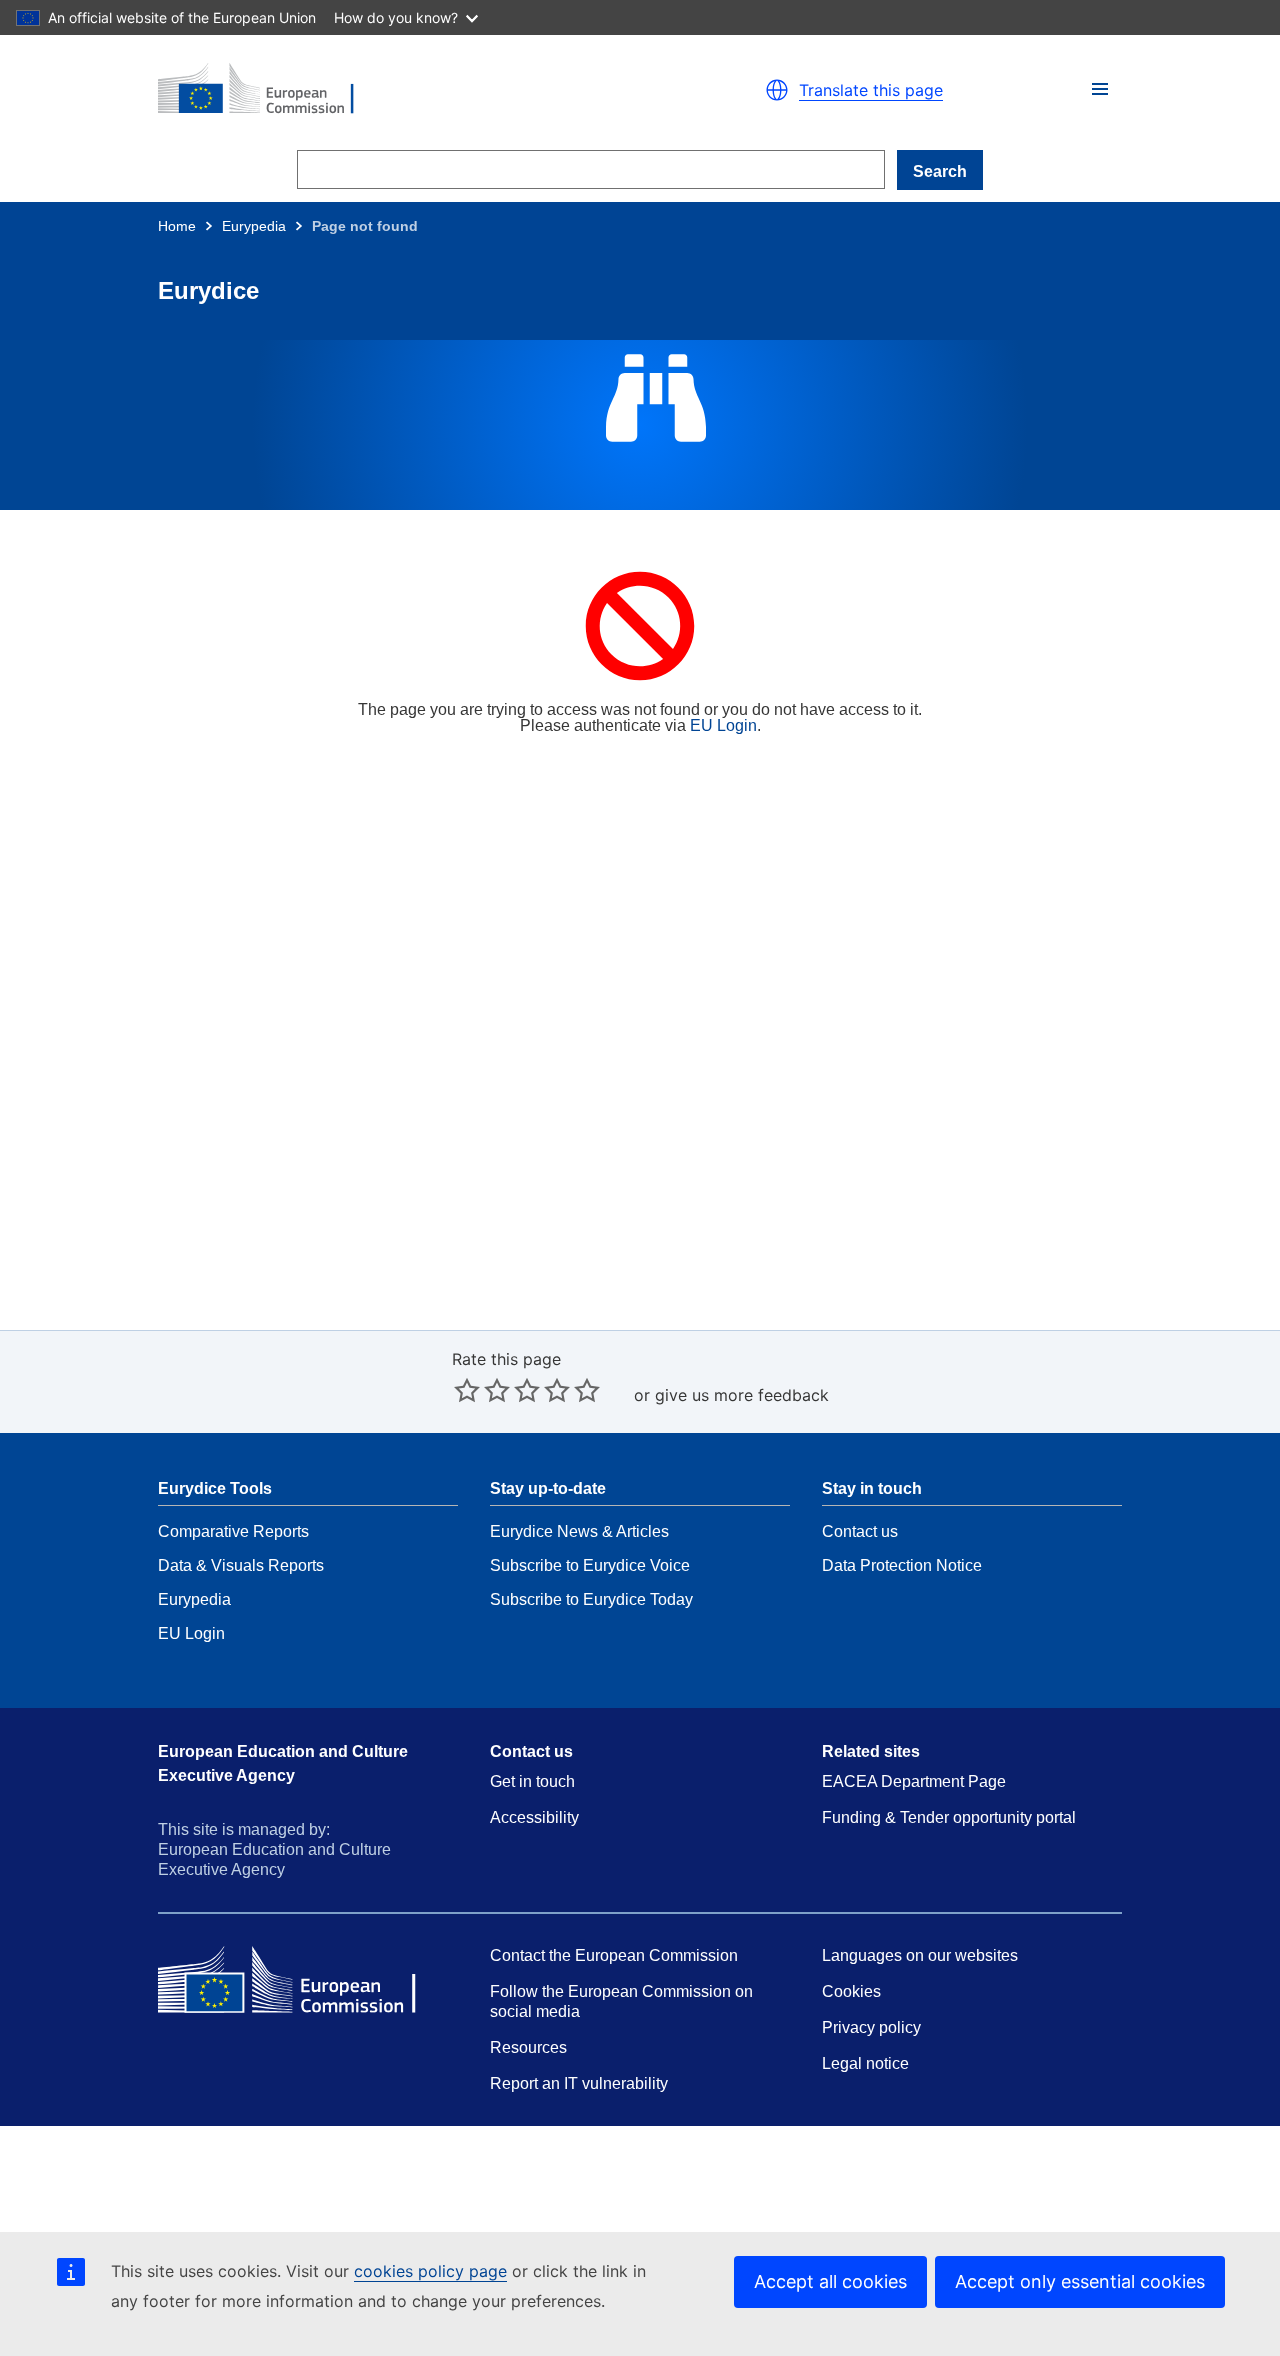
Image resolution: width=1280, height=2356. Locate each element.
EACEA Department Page (914, 1781)
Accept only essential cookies (1080, 2281)
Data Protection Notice (902, 1565)
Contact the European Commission (614, 1955)
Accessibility (534, 1817)
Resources (528, 2047)
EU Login (723, 725)
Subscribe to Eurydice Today (591, 1599)
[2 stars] (482, 1390)
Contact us (860, 1531)
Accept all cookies (830, 2281)
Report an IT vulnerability (579, 2083)
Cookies (851, 1991)
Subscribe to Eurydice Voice (590, 1565)
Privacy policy (871, 2027)
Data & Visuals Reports (241, 1565)
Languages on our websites (920, 1955)
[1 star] (467, 1390)
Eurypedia (254, 226)
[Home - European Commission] (390, 90)
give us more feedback (742, 1395)
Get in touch (532, 1781)
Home (177, 226)
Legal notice (865, 2063)
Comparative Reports (233, 1531)
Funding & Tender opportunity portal (949, 1817)
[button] (1100, 89)
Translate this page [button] (871, 90)
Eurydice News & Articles (579, 1531)
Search (940, 171)
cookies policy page (430, 2271)
